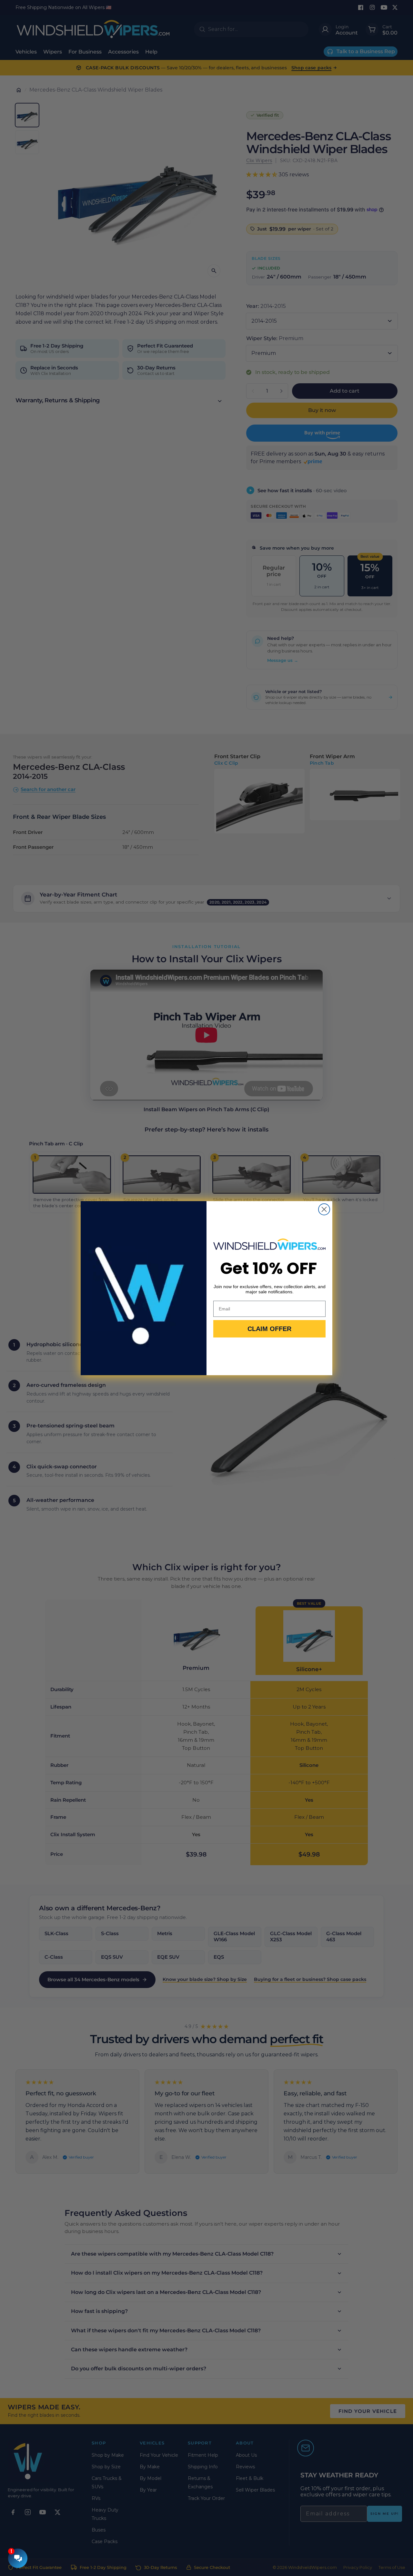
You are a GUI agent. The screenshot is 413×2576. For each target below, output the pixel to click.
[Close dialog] (324, 1209)
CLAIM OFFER (269, 1329)
